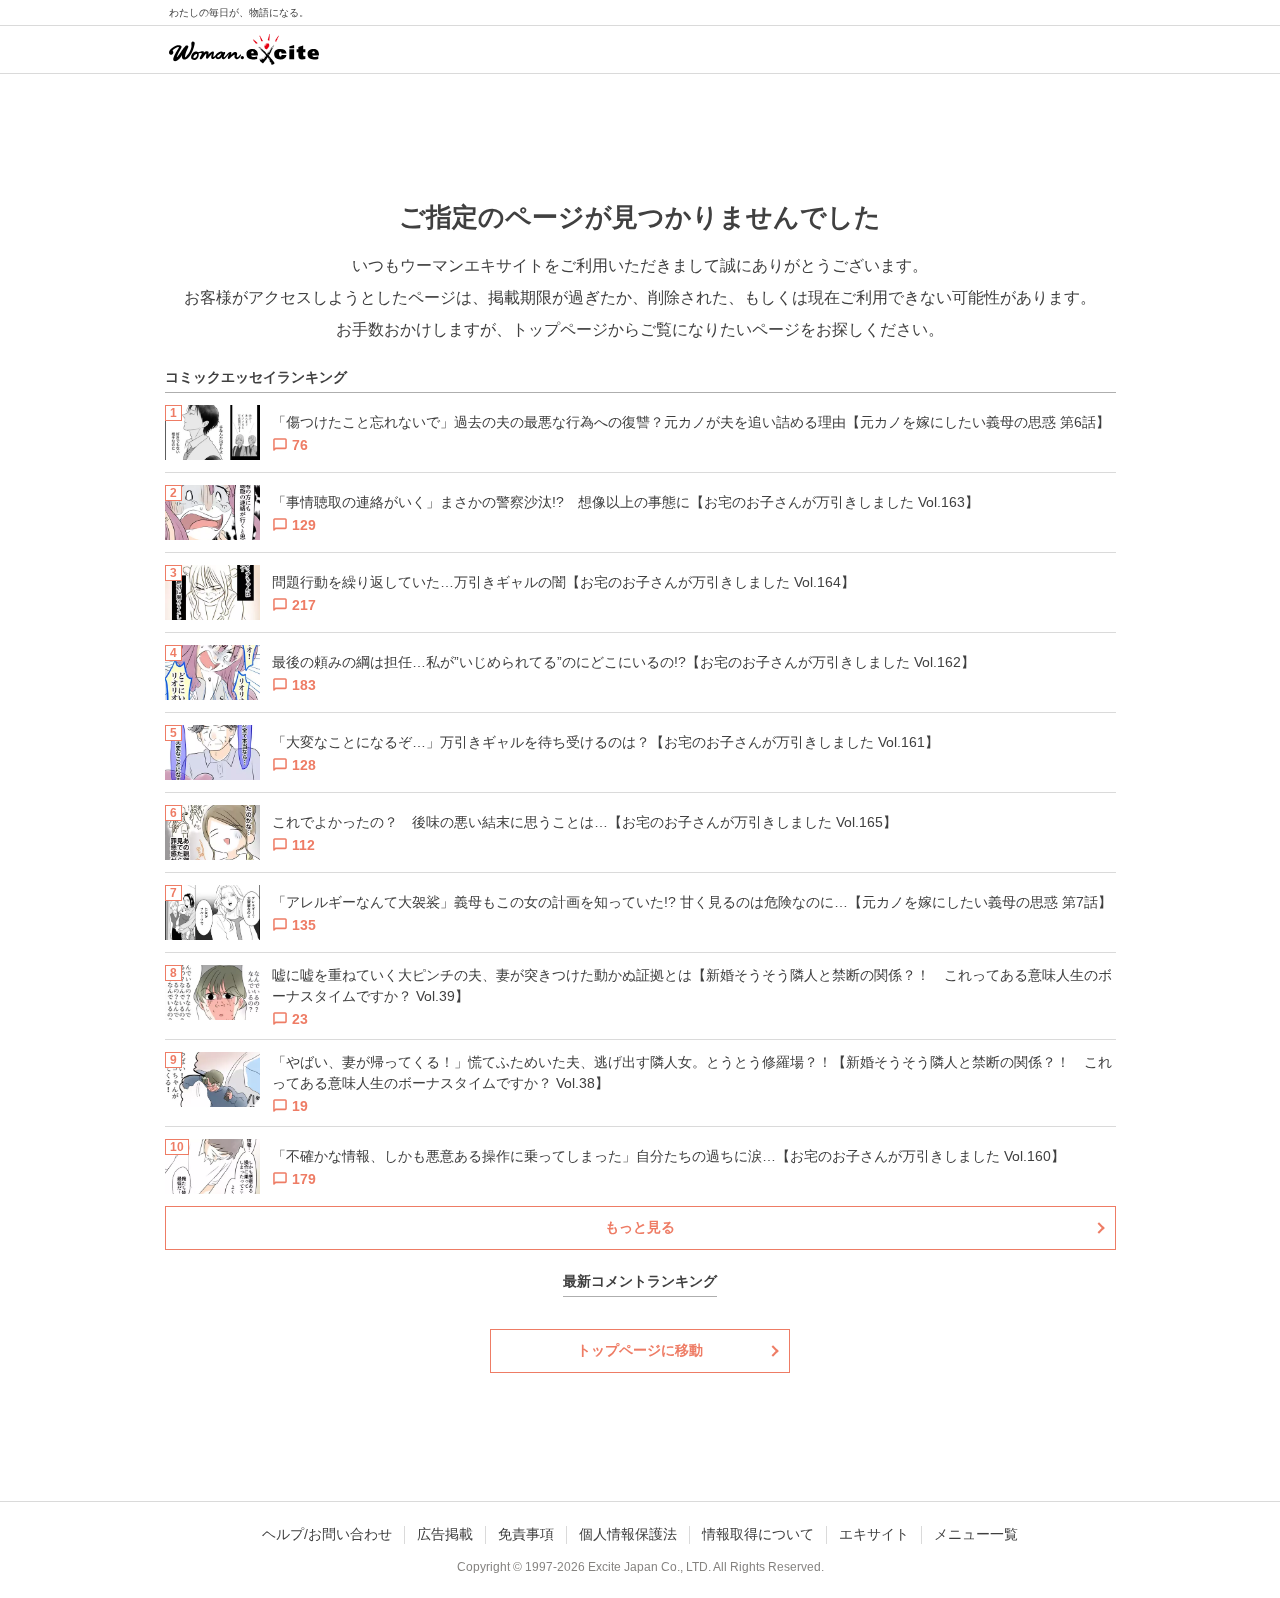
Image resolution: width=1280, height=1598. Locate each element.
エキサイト (874, 1534)
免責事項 (526, 1534)
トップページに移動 (640, 1350)
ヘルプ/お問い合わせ (327, 1534)
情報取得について (758, 1534)
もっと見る (640, 1227)
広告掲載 (445, 1534)
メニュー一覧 (976, 1534)
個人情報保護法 (628, 1534)
